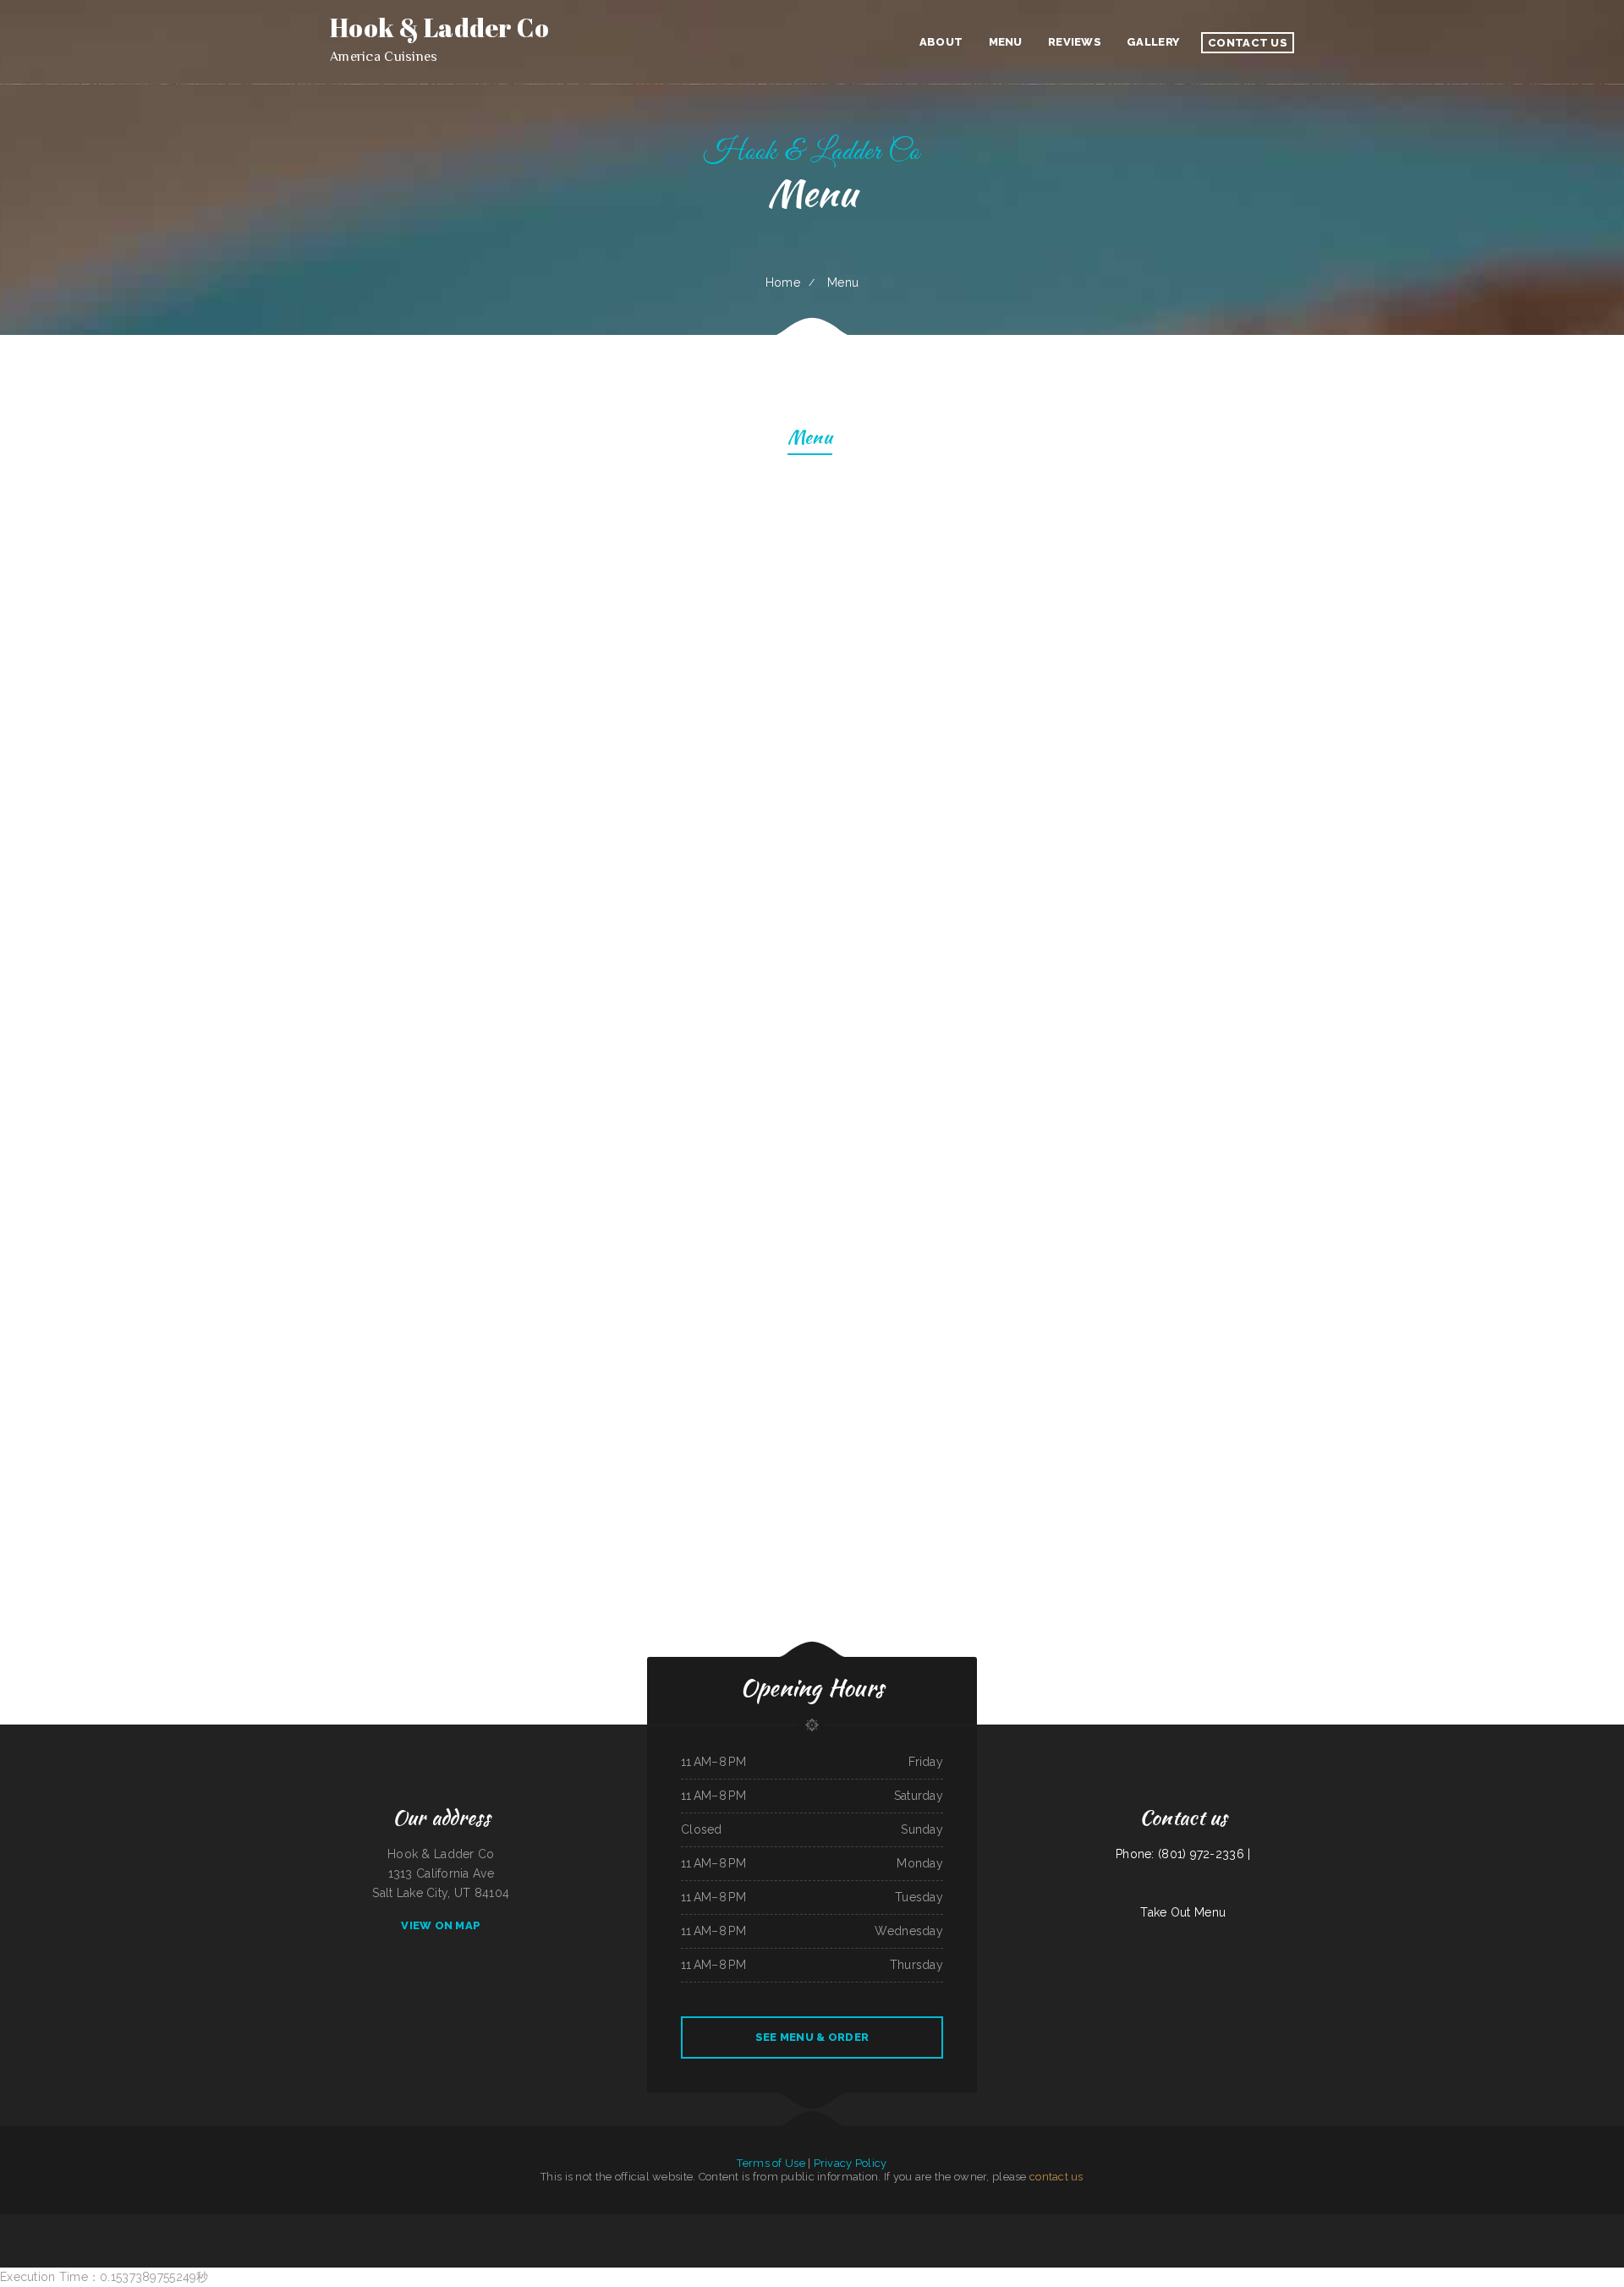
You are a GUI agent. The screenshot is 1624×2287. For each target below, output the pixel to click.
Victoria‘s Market (1507, 2224)
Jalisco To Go (985, 2224)
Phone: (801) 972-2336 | (1183, 1854)
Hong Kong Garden (116, 2224)
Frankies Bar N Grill (557, 2224)
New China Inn (703, 2224)
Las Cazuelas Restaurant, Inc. (1010, 2224)
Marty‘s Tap (1391, 2224)
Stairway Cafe (293, 2224)
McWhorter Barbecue (1309, 2224)
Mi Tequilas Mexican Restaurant (1479, 2224)
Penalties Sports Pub (532, 2224)
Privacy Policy (850, 2163)
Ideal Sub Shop (136, 2224)
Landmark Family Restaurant (1092, 2224)
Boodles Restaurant (1201, 2224)
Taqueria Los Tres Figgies (471, 2224)
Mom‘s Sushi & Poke (828, 2224)
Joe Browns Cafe (1287, 2224)
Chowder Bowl (1330, 2224)
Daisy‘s (1071, 2224)
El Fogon (1456, 2224)
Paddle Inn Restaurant (1248, 2224)
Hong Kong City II (1223, 2224)
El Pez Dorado (225, 2224)
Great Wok (1033, 2224)
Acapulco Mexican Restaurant (585, 2224)
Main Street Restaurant (159, 2224)
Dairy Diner (1376, 2224)
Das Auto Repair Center (1436, 2224)
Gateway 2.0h (512, 2224)
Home (783, 282)
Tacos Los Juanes (929, 2224)
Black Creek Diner (643, 2224)
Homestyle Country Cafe (1144, 2224)
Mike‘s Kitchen (893, 2224)
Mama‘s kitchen (353, 2224)
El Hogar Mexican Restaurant (267, 2224)
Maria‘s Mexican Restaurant (773, 2224)
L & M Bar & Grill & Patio (1354, 2224)
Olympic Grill (911, 2224)
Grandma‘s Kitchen (1119, 2224)
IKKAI (453, 2224)
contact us (1056, 2177)
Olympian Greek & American (1174, 2224)
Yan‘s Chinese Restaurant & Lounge (957, 2224)
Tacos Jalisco (662, 2224)
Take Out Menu (1183, 1912)
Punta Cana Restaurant (1053, 2224)
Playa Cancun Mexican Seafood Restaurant (862, 2224)
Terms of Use (771, 2163)
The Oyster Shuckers (374, 2224)
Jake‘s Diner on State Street (403, 2224)
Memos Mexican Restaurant (617, 2224)
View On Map (441, 1925)
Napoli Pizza (180, 2224)
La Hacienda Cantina (682, 2224)
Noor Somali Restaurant (802, 2224)
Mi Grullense (241, 2224)
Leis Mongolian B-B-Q (725, 2224)
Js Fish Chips (1269, 2224)
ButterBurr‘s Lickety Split (434, 2224)
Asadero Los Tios (494, 2224)
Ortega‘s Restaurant (1411, 2224)
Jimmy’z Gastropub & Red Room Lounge (322, 2224)
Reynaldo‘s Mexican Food (201, 2224)
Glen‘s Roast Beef (747, 2224)
